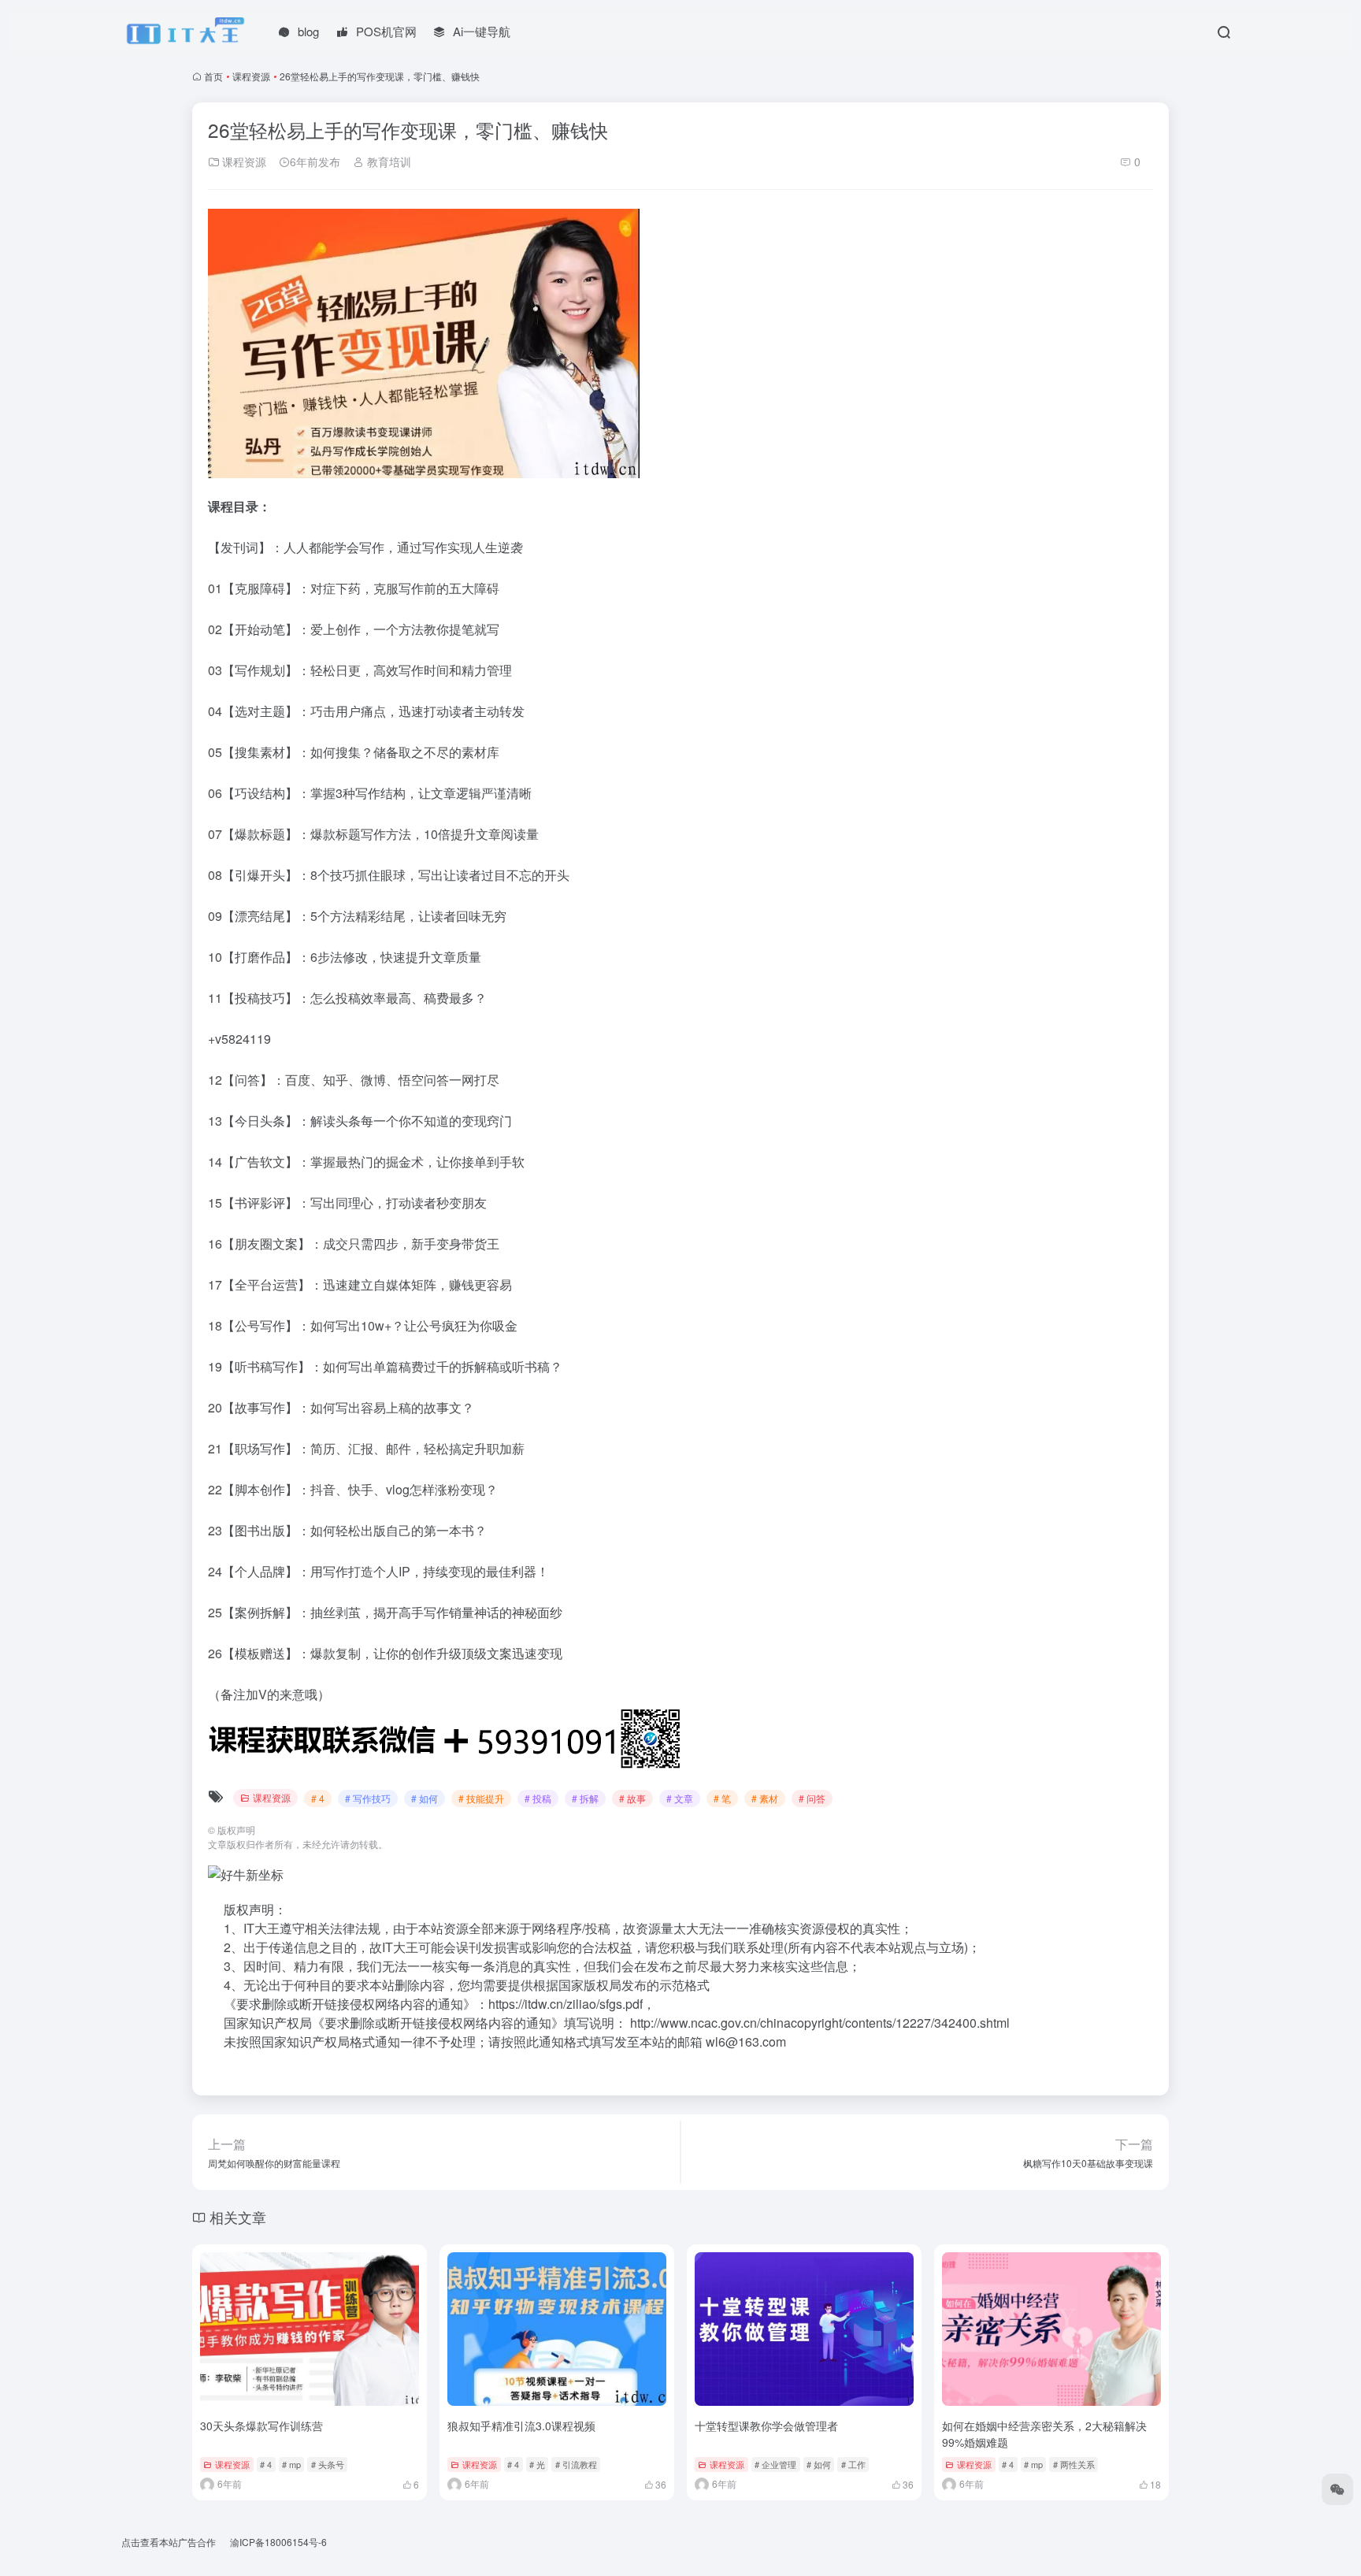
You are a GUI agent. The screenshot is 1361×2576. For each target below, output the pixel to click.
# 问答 (812, 1798)
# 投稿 (538, 1798)
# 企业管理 (775, 2464)
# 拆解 (585, 1798)
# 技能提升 (481, 1798)
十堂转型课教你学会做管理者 (766, 2426)
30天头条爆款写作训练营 (261, 2426)
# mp (291, 2464)
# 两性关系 (1074, 2464)
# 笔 (722, 1798)
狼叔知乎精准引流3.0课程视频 (521, 2426)
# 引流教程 (576, 2464)
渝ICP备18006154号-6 (278, 2542)
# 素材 (765, 1798)
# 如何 (425, 1798)
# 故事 (632, 1798)
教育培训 (388, 161)
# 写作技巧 (368, 1798)
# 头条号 (328, 2464)
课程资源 (251, 76)
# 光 (537, 2464)
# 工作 (853, 2464)
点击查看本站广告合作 (169, 2542)
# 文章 (680, 1798)
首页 (213, 76)
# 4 (318, 1798)
